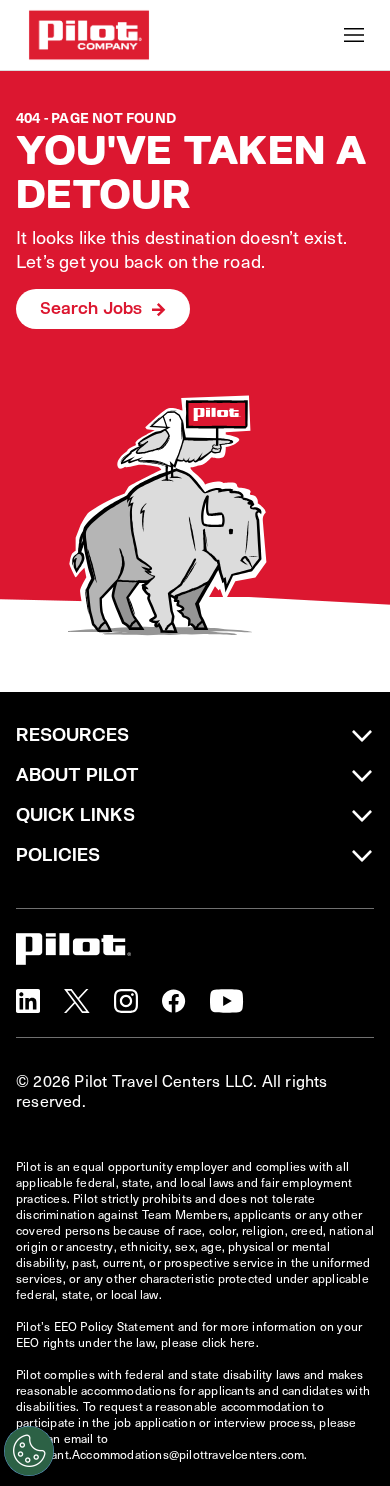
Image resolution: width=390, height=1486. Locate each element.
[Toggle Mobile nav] (354, 35)
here (243, 1342)
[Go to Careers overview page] (89, 35)
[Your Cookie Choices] (29, 1451)
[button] (28, 1001)
